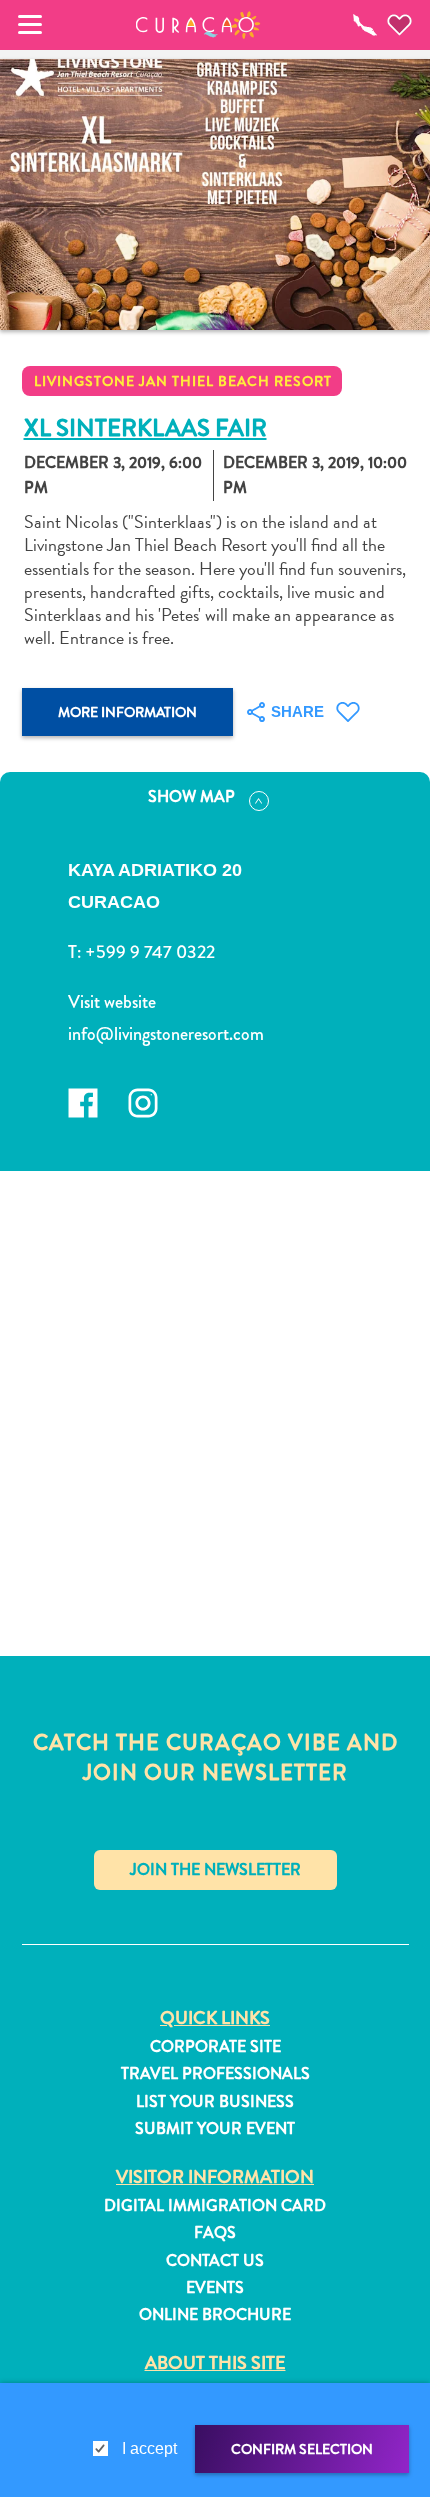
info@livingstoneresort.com (166, 1034)
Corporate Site (215, 2047)
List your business (215, 2102)
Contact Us (215, 2261)
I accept (149, 2448)
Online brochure (215, 2315)
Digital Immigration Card (215, 2206)
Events (215, 2288)
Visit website (112, 1002)
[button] (198, 25)
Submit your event (215, 2129)
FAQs (215, 2233)
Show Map (191, 796)
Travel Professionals (215, 2074)
